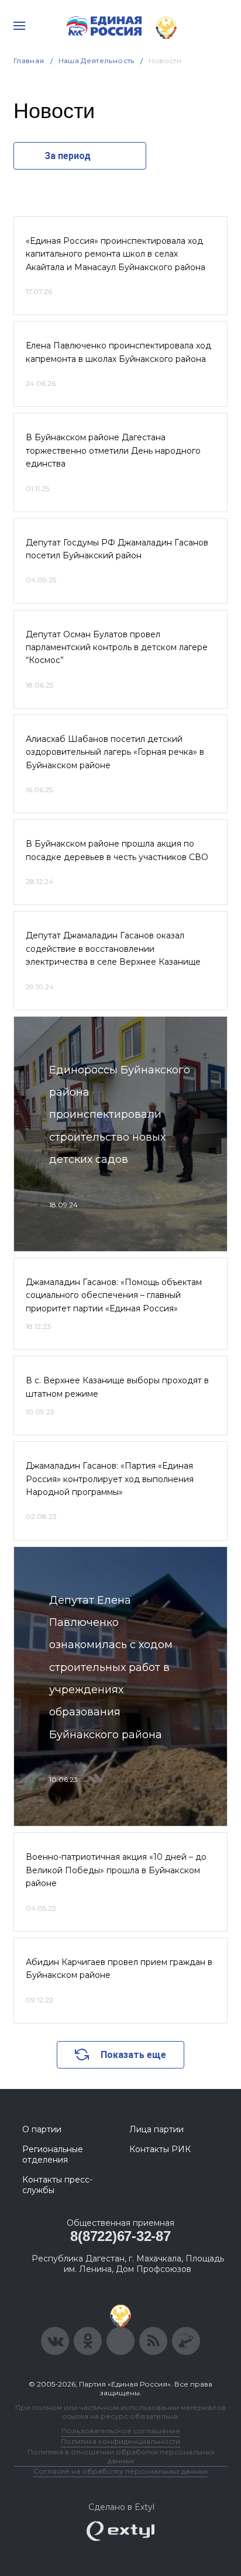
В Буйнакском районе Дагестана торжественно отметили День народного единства (113, 450)
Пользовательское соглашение (121, 2431)
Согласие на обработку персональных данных (120, 2471)
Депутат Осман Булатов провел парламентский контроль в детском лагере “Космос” (117, 648)
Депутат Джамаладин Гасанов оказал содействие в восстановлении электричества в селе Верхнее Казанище (113, 949)
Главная (29, 61)
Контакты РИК (160, 2149)
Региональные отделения (53, 2154)
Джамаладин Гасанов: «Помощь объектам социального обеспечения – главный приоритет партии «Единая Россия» (114, 1295)
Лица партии (156, 2129)
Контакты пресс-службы (57, 2185)
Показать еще (133, 2055)
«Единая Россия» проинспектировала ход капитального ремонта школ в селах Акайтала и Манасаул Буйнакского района (116, 254)
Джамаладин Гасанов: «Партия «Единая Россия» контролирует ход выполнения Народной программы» (110, 1479)
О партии (42, 2129)
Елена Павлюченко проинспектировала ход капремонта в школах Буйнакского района (118, 352)
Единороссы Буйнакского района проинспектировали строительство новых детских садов (120, 1115)
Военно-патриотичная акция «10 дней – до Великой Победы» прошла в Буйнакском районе (116, 1870)
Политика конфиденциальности (120, 2441)
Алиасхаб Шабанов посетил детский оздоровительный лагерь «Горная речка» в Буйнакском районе (115, 752)
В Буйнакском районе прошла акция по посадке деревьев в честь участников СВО (117, 850)
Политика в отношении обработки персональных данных (121, 2456)
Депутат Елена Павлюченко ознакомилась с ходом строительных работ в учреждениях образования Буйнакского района (111, 1667)
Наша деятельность (97, 61)
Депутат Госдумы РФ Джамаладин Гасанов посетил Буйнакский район (117, 549)
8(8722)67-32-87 (120, 2236)
